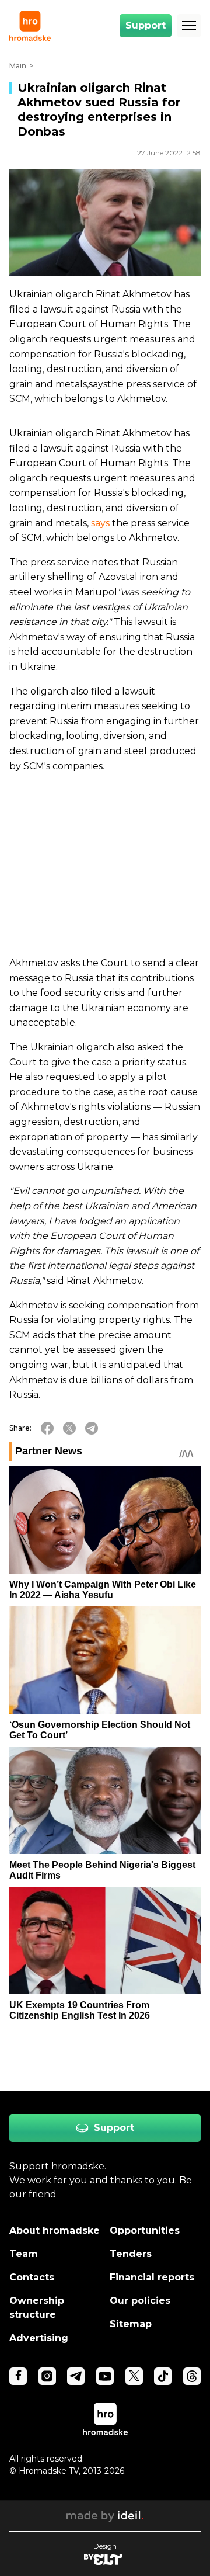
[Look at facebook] (18, 2376)
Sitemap (131, 2324)
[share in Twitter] (69, 1428)
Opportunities (145, 2230)
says (100, 523)
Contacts (32, 2277)
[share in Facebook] (47, 1428)
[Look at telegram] (76, 2376)
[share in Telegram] (92, 1428)
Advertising (39, 2338)
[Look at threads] (192, 2376)
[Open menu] (189, 26)
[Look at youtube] (105, 2376)
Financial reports (152, 2277)
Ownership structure (37, 2308)
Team (24, 2254)
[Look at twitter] (134, 2376)
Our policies (140, 2301)
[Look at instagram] (47, 2376)
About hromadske (55, 2230)
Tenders (131, 2254)
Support (146, 25)
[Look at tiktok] (163, 2376)
